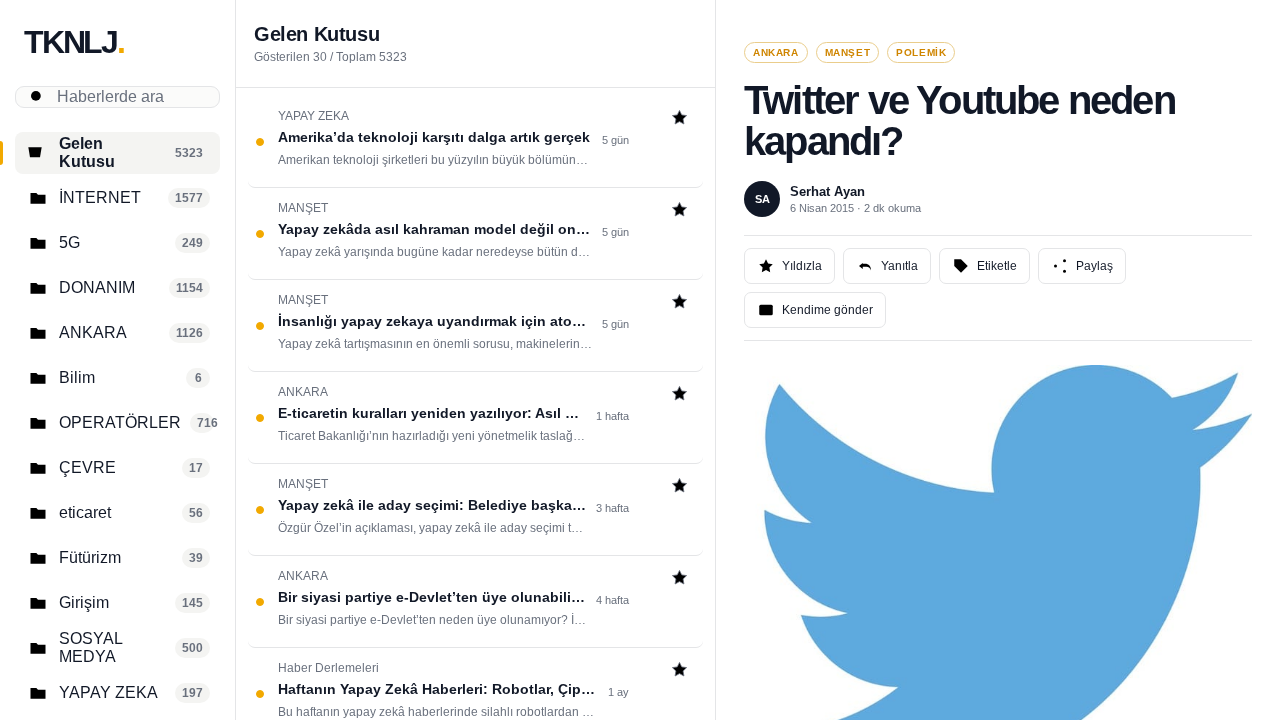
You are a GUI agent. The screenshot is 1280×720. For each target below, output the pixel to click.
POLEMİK (921, 52)
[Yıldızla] (679, 119)
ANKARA (776, 52)
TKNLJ (74, 42)
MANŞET (848, 52)
